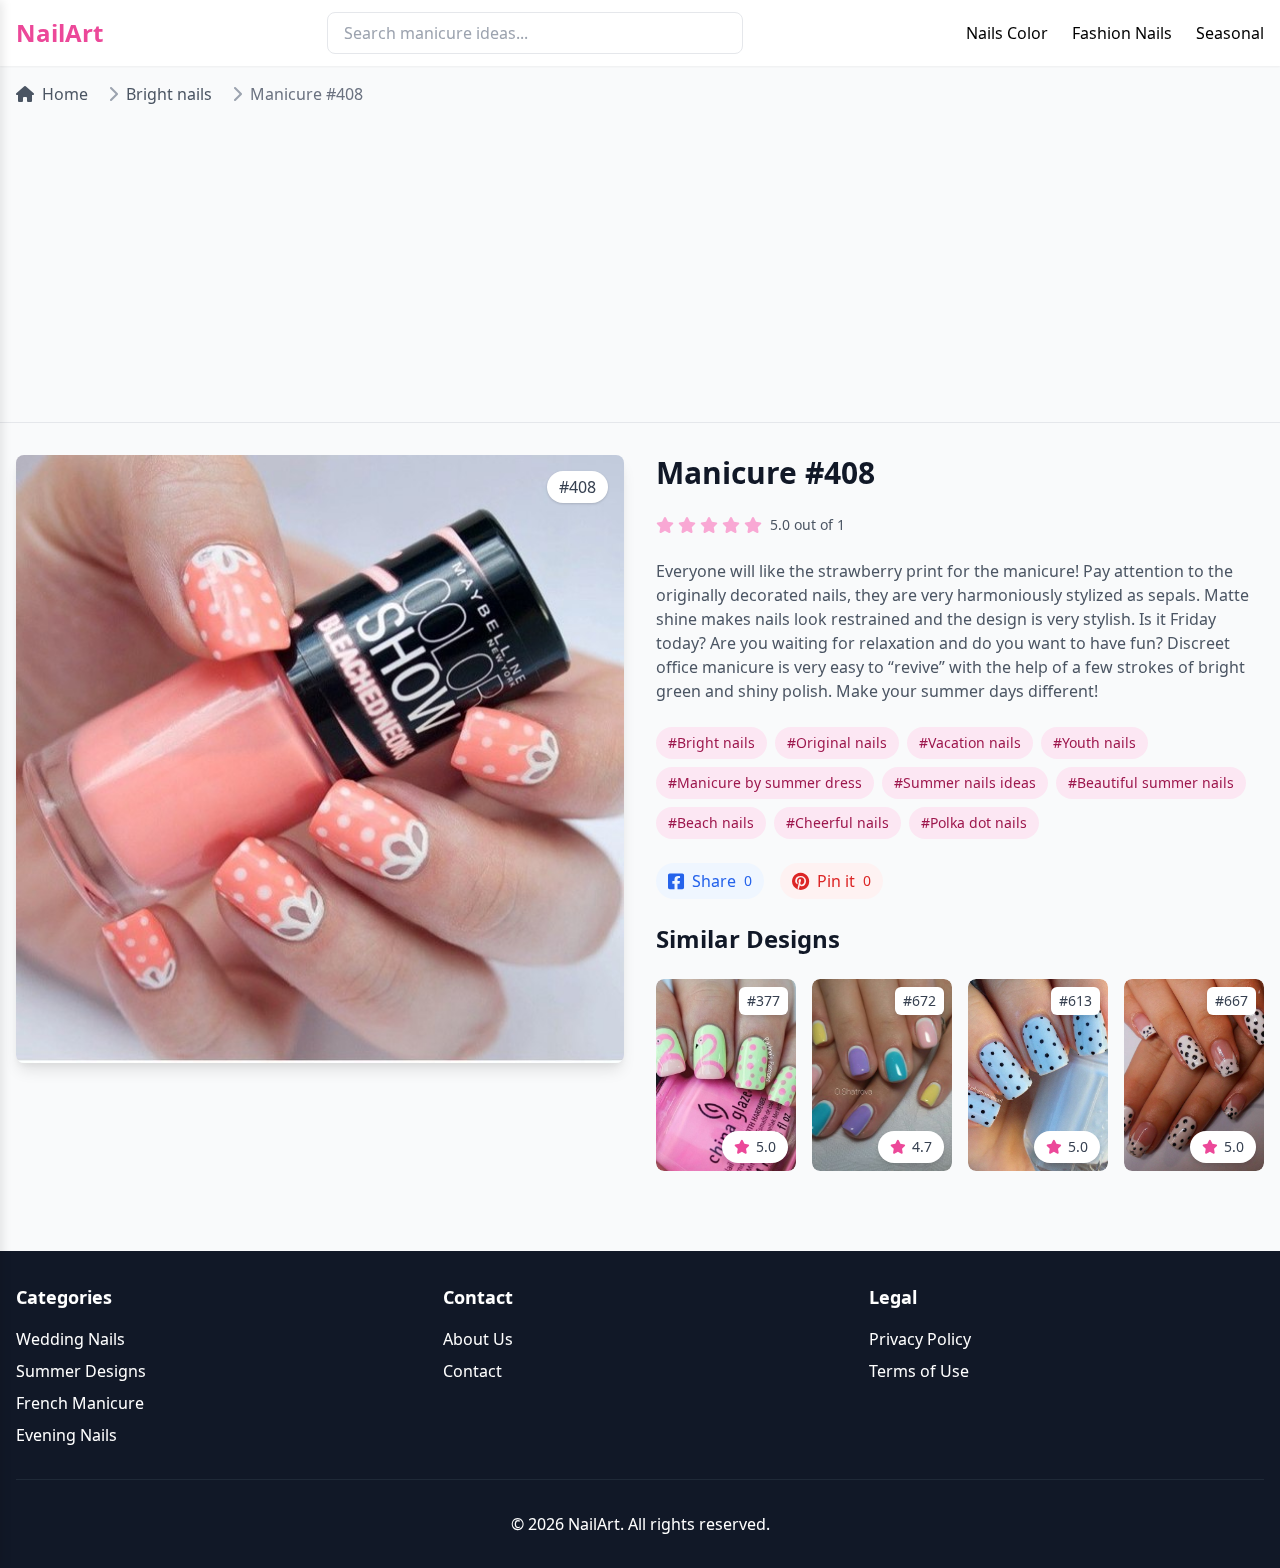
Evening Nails (66, 1435)
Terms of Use (919, 1371)
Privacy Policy (920, 1339)
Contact (472, 1371)
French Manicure (80, 1403)
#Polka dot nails (974, 822)
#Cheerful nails (837, 822)
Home (65, 94)
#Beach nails (711, 822)
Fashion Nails (1122, 33)
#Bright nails (711, 742)
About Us (478, 1339)
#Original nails (837, 742)
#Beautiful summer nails (1151, 782)
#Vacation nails (970, 742)
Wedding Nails (70, 1339)
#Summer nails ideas (965, 782)
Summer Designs (81, 1371)
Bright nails (169, 94)
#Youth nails (1094, 742)
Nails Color (1007, 33)
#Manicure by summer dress (765, 782)
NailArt (59, 33)
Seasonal (1230, 33)
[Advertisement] (640, 272)
